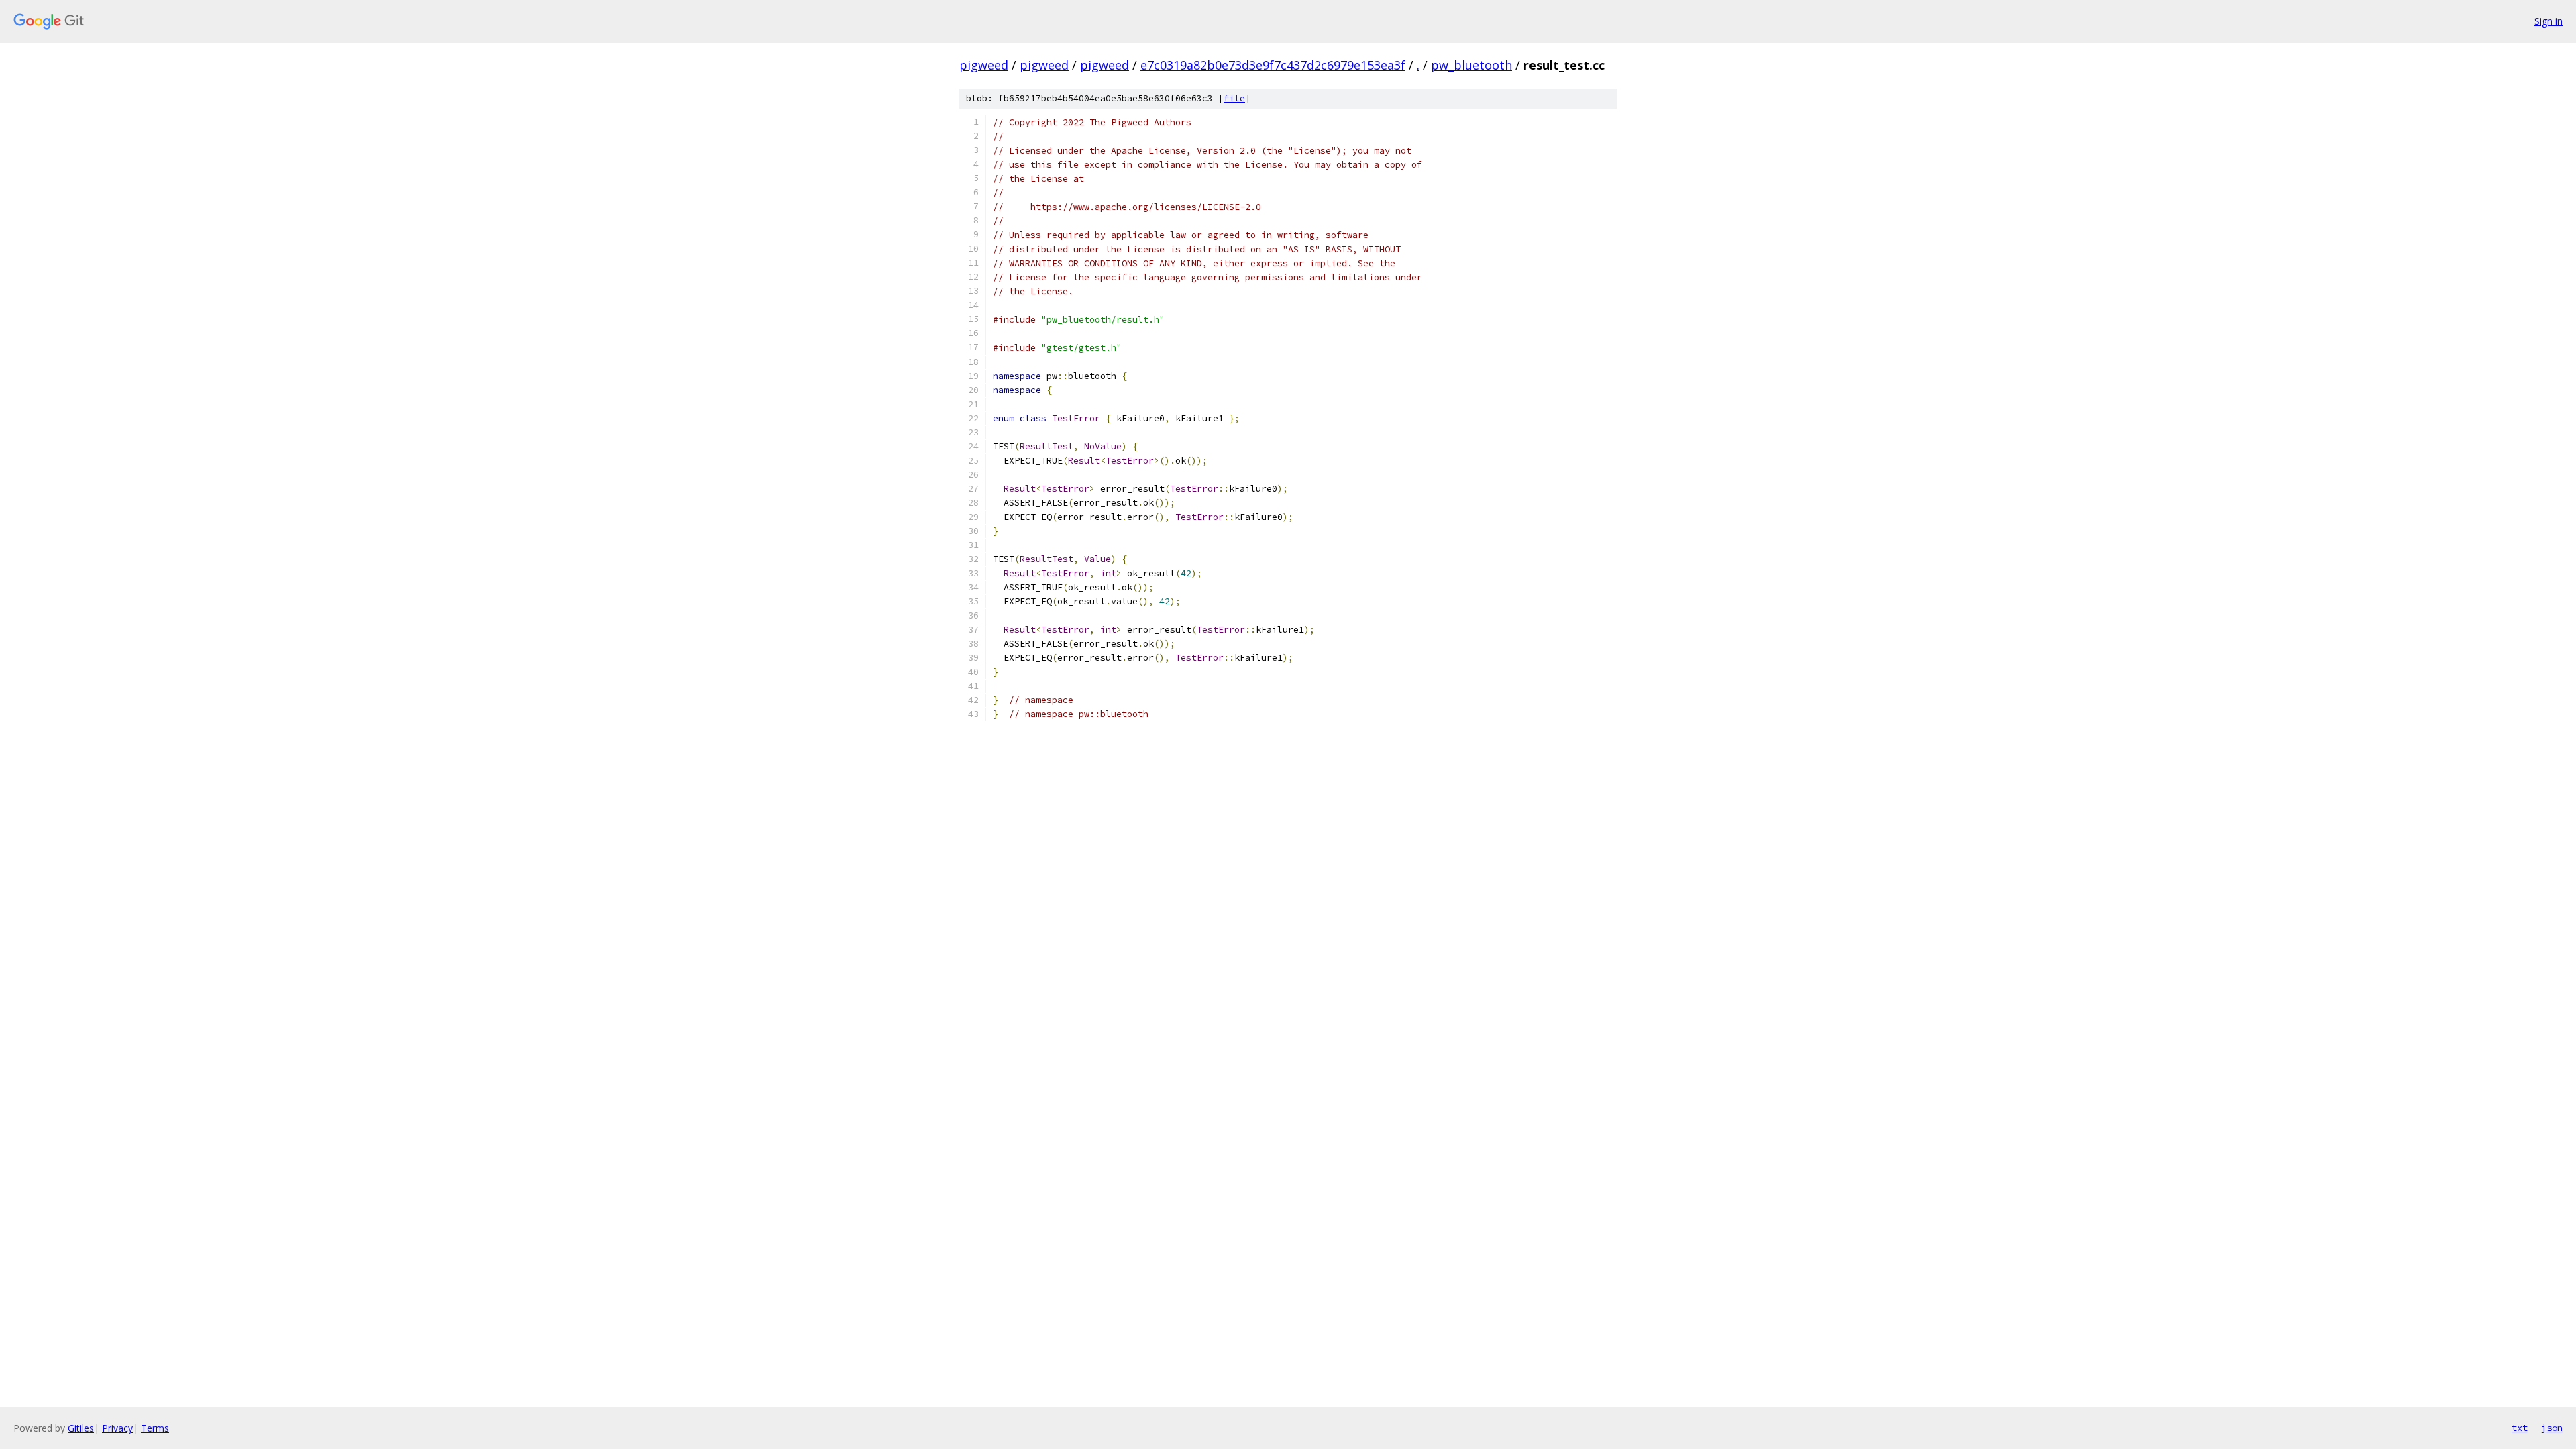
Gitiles (81, 1428)
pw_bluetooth (1471, 65)
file (1234, 98)
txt (2520, 1428)
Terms (155, 1428)
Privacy (117, 1428)
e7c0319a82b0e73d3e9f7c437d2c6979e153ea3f (1273, 65)
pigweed (984, 65)
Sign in (2548, 21)
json (2552, 1428)
